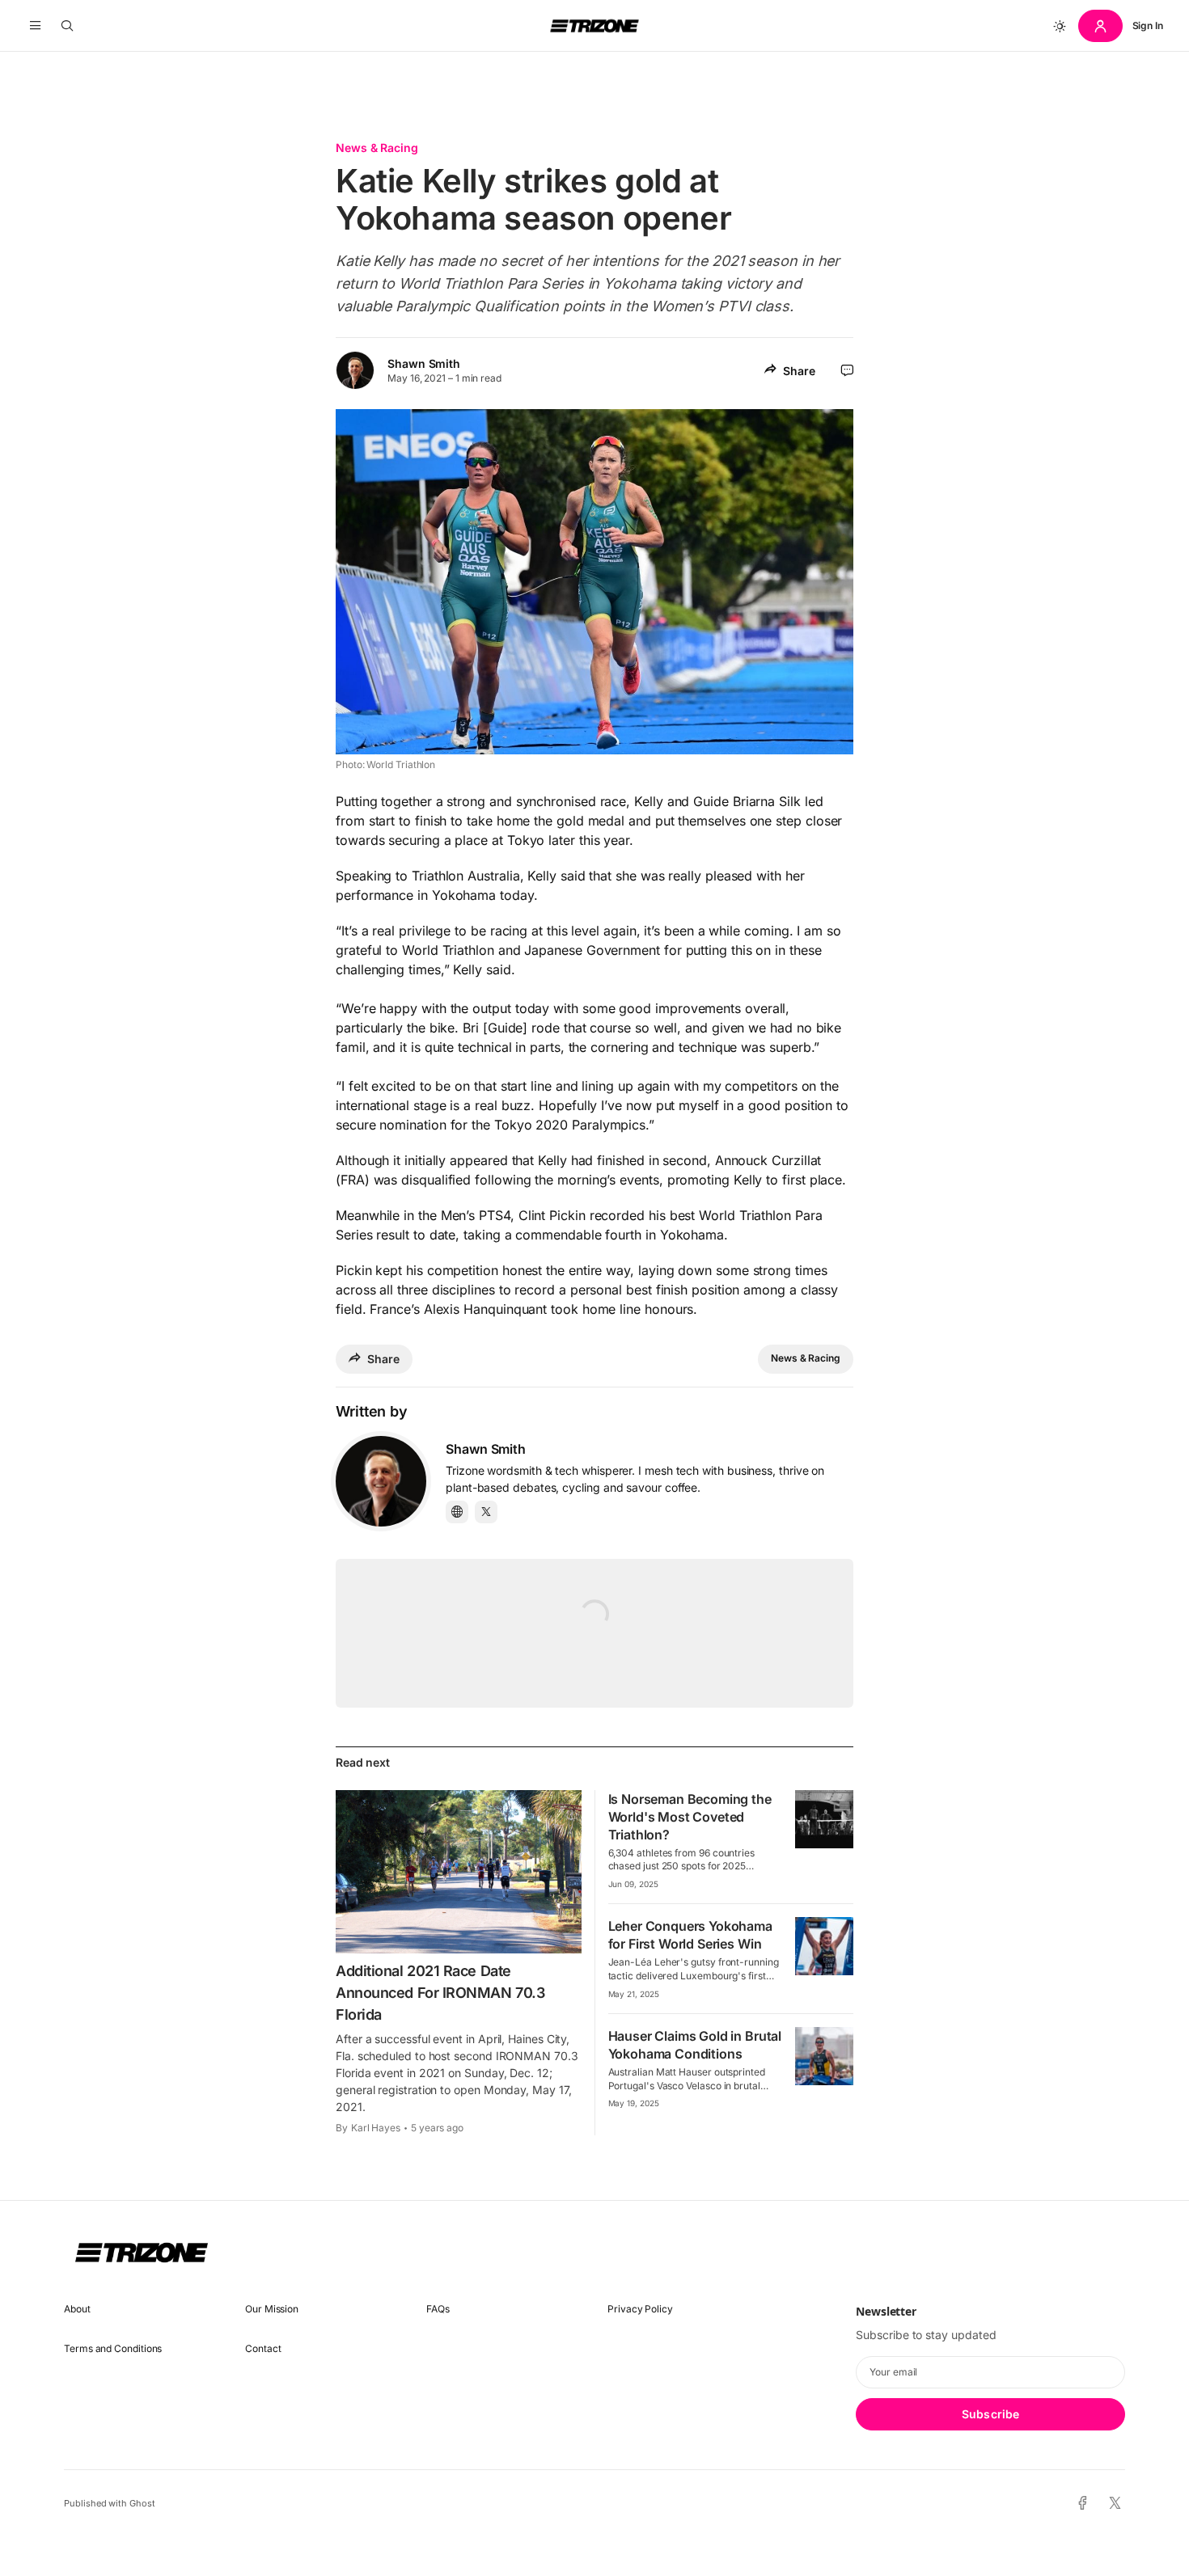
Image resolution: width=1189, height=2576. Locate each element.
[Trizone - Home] (594, 26)
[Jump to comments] (847, 370)
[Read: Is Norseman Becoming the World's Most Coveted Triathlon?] (824, 1819)
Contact (263, 2348)
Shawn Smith (424, 363)
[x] (1115, 2504)
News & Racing (377, 148)
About (77, 2309)
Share (799, 371)
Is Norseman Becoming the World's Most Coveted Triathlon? (690, 1817)
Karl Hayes (376, 2128)
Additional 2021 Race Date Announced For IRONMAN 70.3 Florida (440, 1993)
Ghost (142, 2503)
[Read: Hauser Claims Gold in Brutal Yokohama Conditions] (824, 2056)
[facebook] (1083, 2503)
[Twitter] (486, 1512)
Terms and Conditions (113, 2348)
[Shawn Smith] (381, 1481)
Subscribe (990, 2414)
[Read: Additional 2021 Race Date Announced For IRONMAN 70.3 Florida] (459, 1872)
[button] (35, 26)
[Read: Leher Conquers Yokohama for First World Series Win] (824, 1946)
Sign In (1148, 25)
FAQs (438, 2309)
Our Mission (272, 2309)
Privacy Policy (640, 2309)
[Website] (457, 1512)
